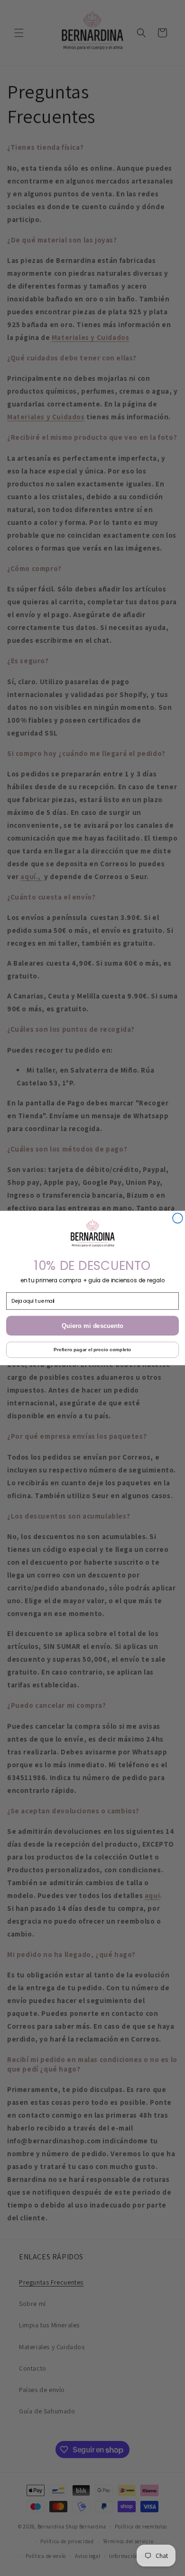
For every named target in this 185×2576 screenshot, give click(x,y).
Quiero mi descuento (92, 1326)
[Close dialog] (178, 1218)
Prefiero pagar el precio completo (92, 1350)
